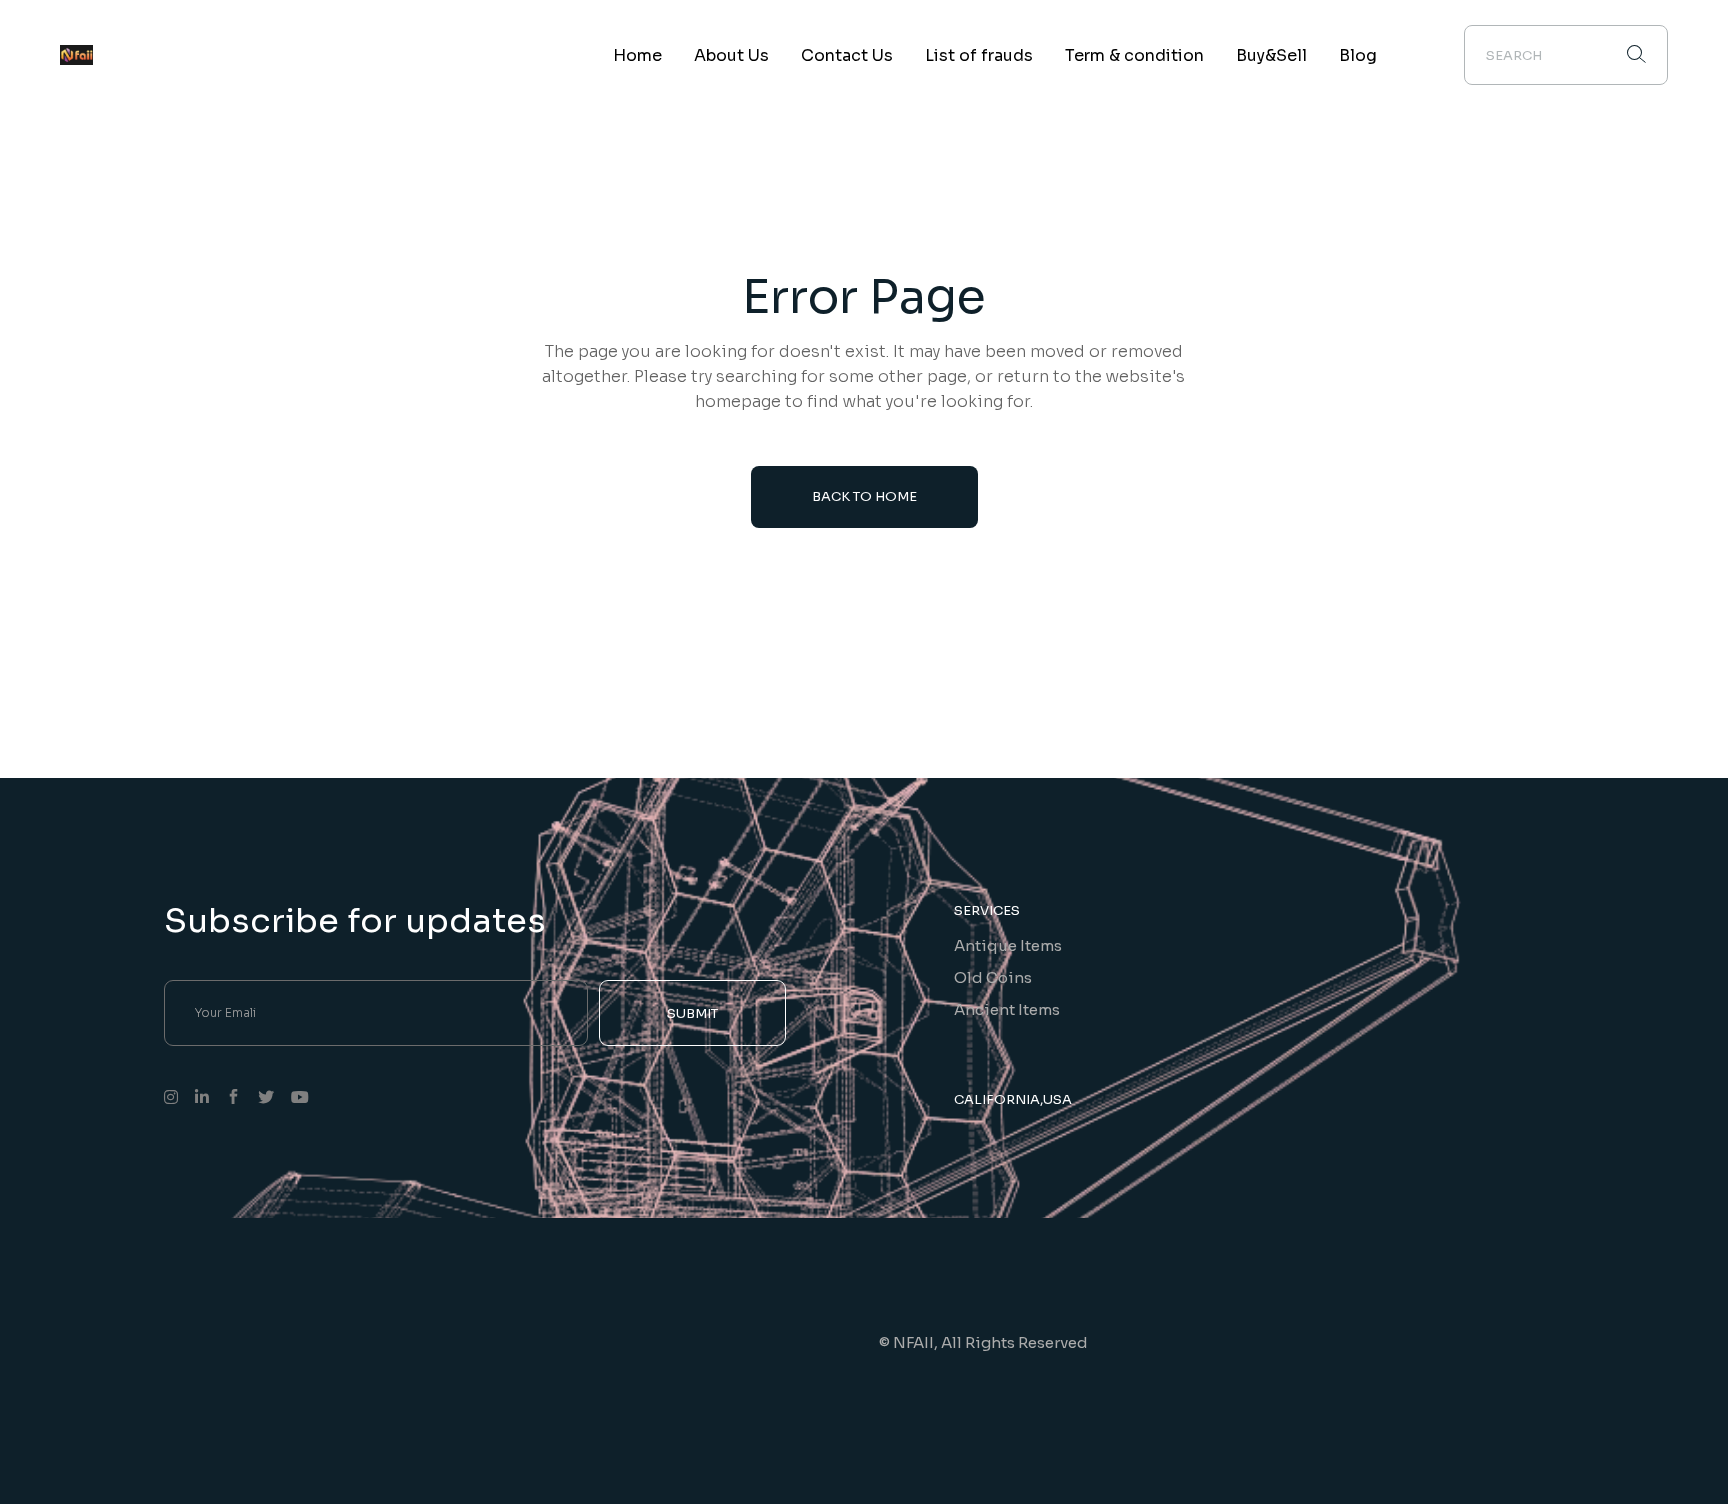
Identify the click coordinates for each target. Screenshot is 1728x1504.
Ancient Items (1007, 1009)
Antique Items (1008, 945)
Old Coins (993, 977)
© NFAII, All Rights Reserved (983, 1342)
